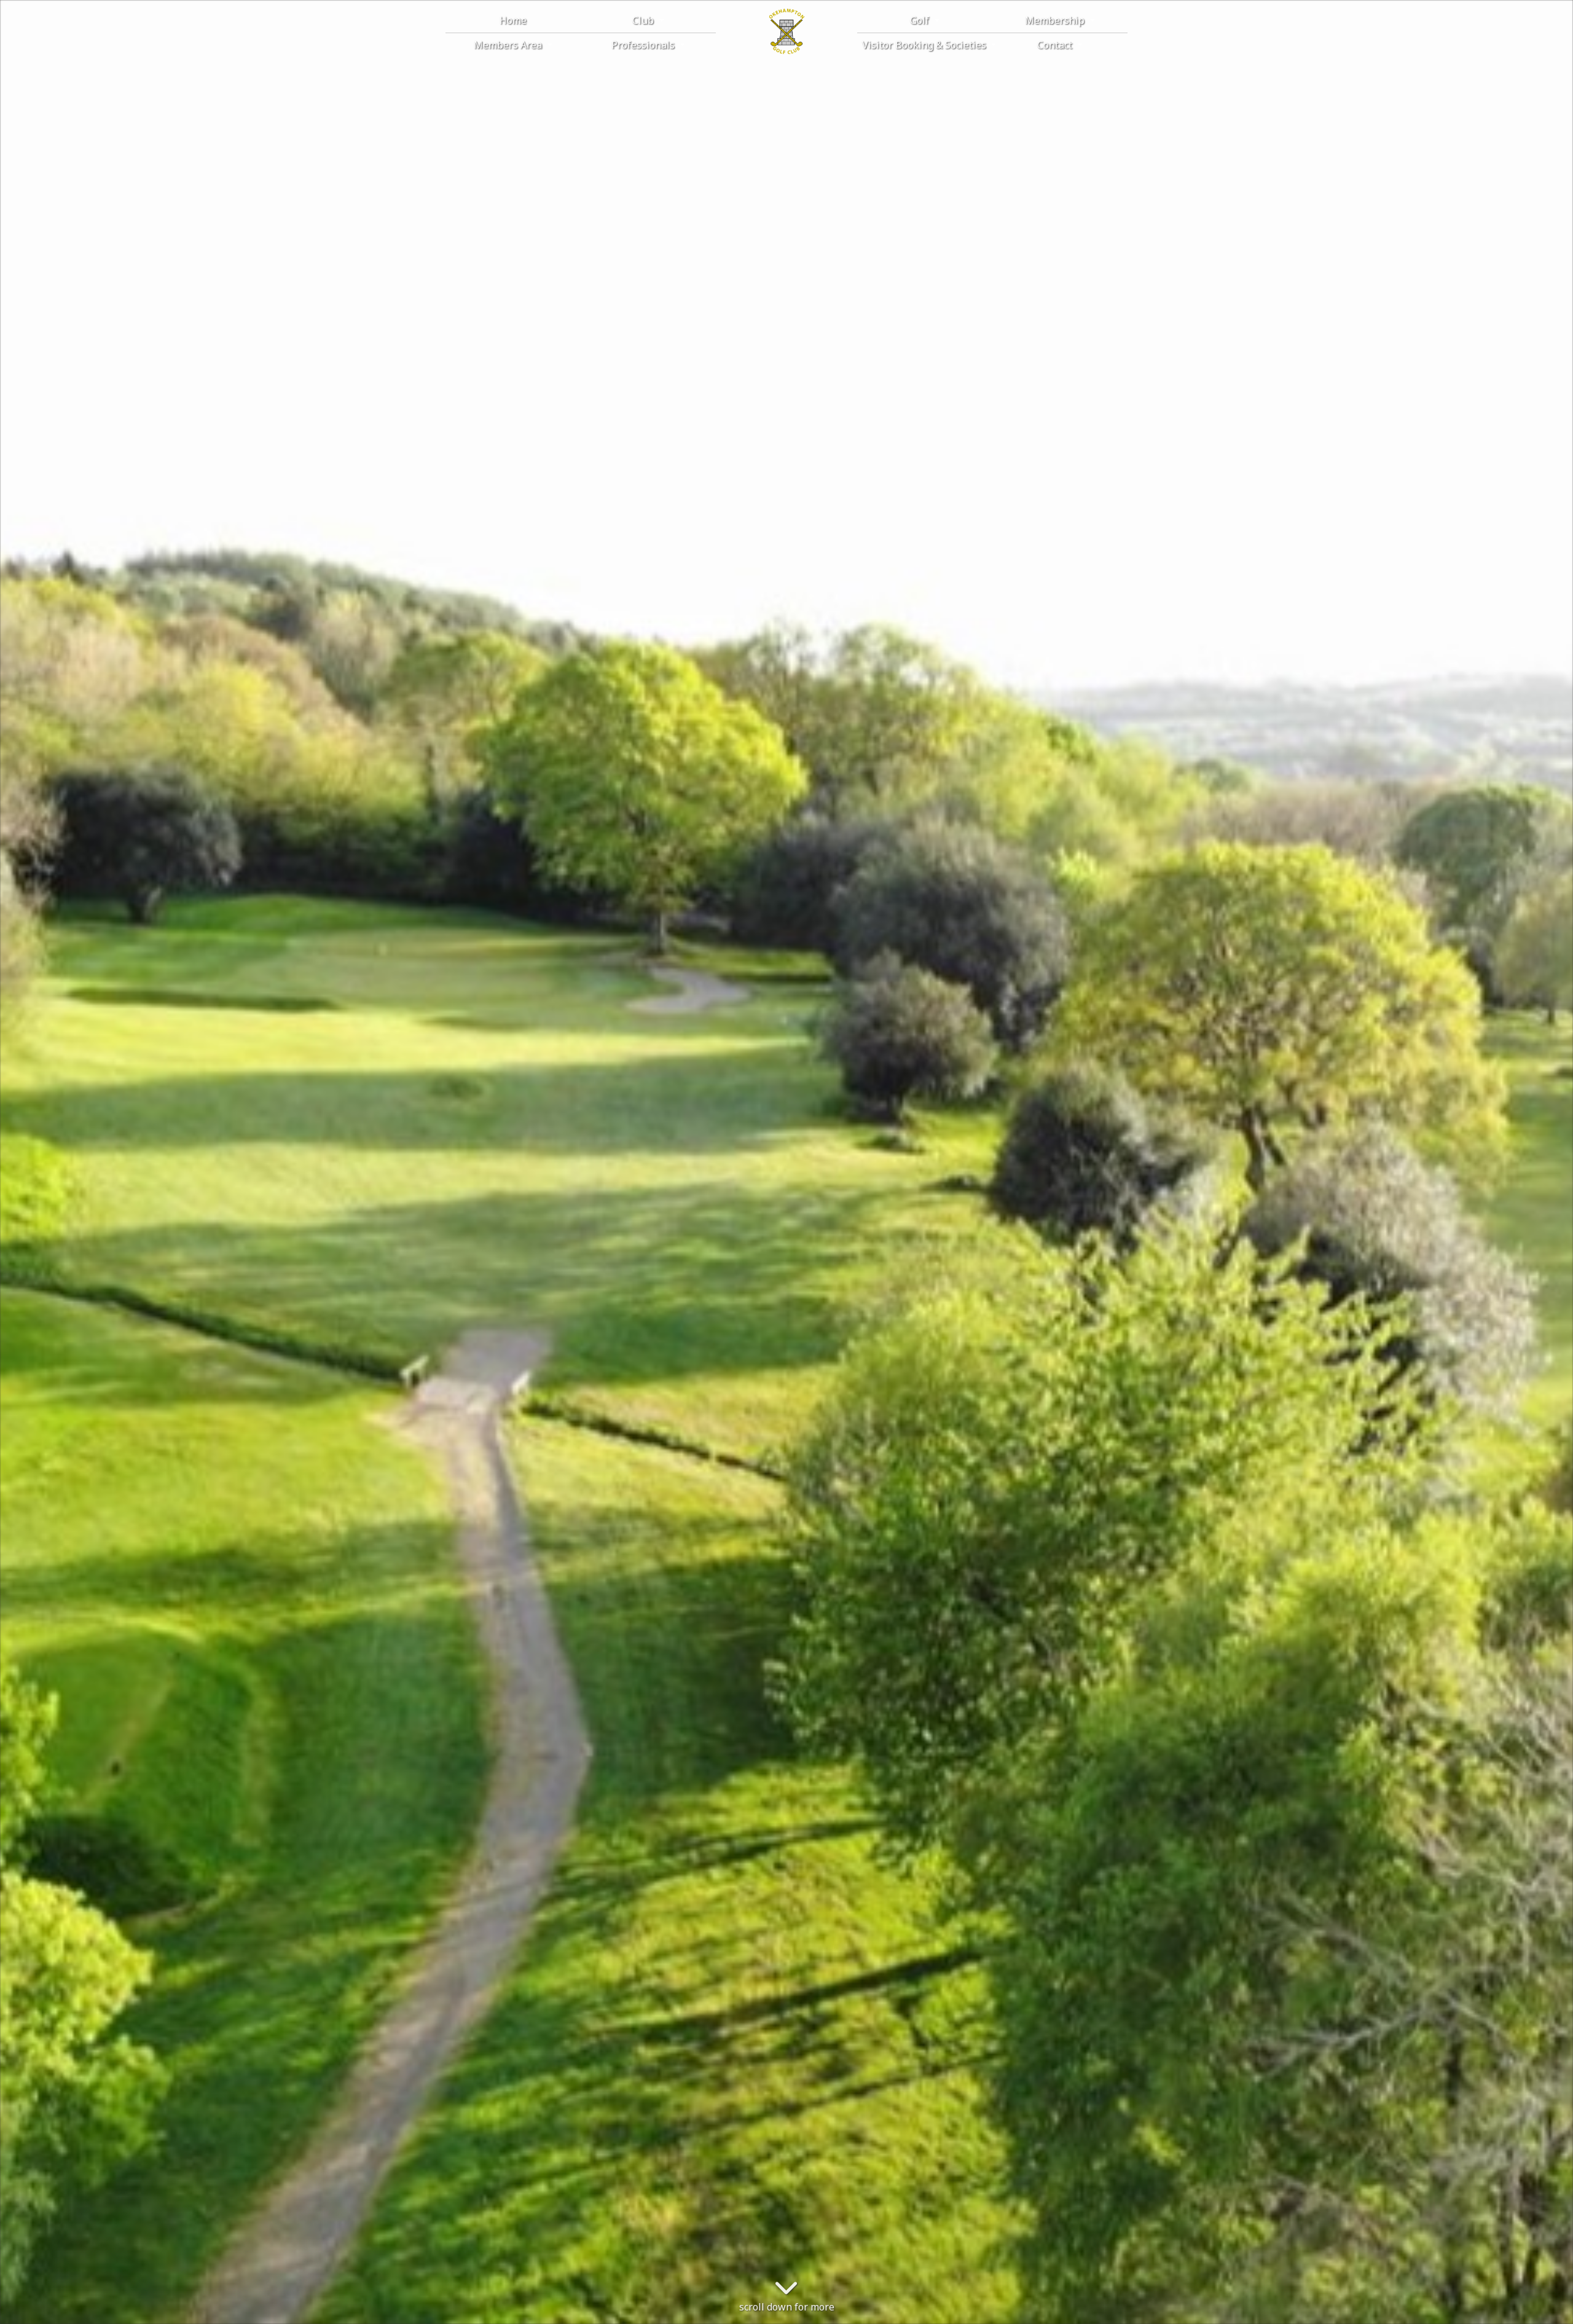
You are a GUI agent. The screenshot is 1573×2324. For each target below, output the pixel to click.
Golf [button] (921, 20)
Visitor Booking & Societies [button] (925, 45)
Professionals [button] (644, 45)
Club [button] (644, 20)
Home (513, 20)
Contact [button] (1056, 45)
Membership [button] (1056, 20)
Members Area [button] (509, 45)
